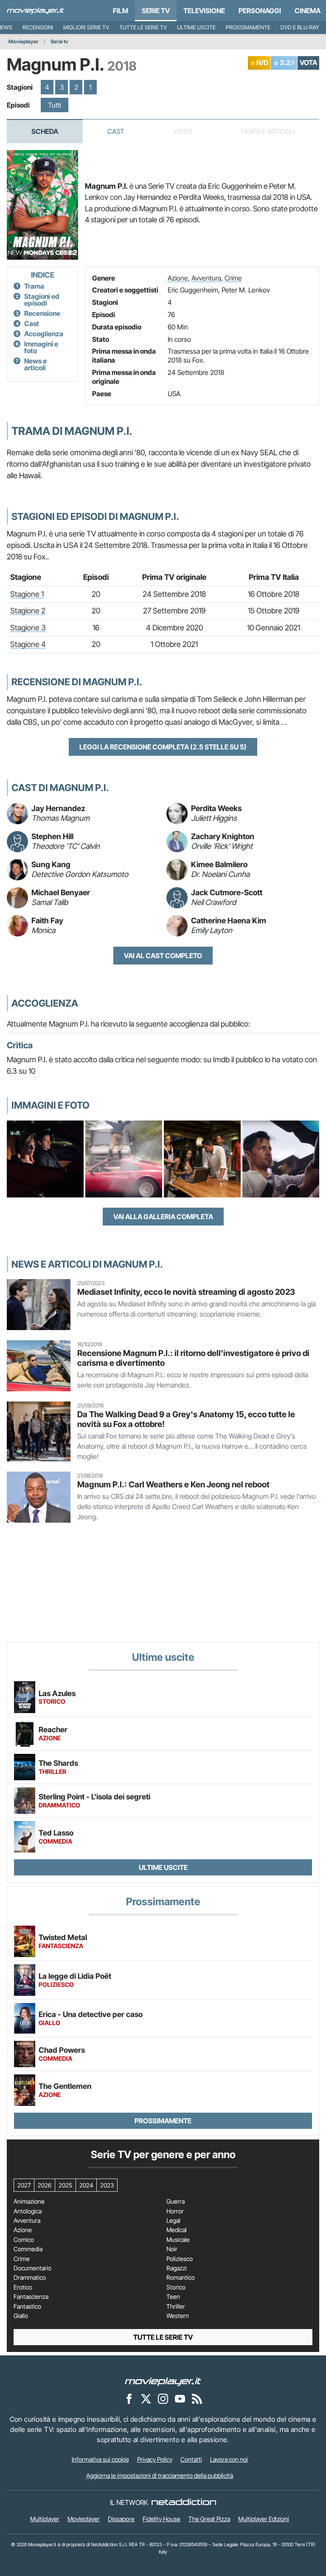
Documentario (32, 2268)
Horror (175, 2211)
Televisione (204, 11)
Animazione (29, 2202)
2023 (107, 2185)
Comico (24, 2240)
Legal (173, 2221)
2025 (65, 2185)
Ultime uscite (196, 27)
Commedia (28, 2249)
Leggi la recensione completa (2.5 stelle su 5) (163, 747)
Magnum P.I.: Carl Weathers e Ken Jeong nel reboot (173, 1484)
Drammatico (30, 2278)
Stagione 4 (28, 644)
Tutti (55, 105)
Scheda (45, 131)
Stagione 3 (28, 628)
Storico (176, 2287)
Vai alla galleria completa (163, 1217)
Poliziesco (180, 2259)
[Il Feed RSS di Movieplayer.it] (197, 2398)
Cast (116, 131)
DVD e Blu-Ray (300, 27)
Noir (172, 2249)
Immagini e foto (41, 347)
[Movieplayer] (163, 2381)
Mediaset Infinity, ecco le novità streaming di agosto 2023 (186, 1292)
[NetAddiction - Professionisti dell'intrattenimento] (184, 2502)
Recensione (42, 313)
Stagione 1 (27, 594)
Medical (177, 2230)
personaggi (260, 11)
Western (178, 2316)
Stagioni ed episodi (42, 300)
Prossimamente (248, 27)
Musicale (178, 2240)
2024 (86, 2185)
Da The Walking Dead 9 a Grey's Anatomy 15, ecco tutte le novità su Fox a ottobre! (186, 1419)
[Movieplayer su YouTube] (180, 2398)
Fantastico (27, 2306)
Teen (173, 2297)
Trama (34, 286)
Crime (233, 278)
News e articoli (35, 364)
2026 (45, 2185)
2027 (24, 2185)
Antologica (28, 2211)
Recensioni (38, 27)
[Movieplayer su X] (146, 2398)
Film (121, 11)
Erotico (23, 2287)
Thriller (176, 2306)
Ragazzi (177, 2268)
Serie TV (156, 11)
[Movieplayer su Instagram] (163, 2398)
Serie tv (59, 41)
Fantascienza (31, 2297)
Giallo (21, 2316)
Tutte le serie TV (143, 27)
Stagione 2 (28, 611)
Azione (178, 278)
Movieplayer (24, 41)
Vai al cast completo (163, 956)
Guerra (176, 2202)
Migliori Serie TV (86, 27)
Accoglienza (44, 334)
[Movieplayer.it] (35, 11)
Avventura (206, 278)
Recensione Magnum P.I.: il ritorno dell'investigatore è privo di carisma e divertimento (193, 1358)
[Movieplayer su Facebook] (129, 2398)
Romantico (181, 2278)
